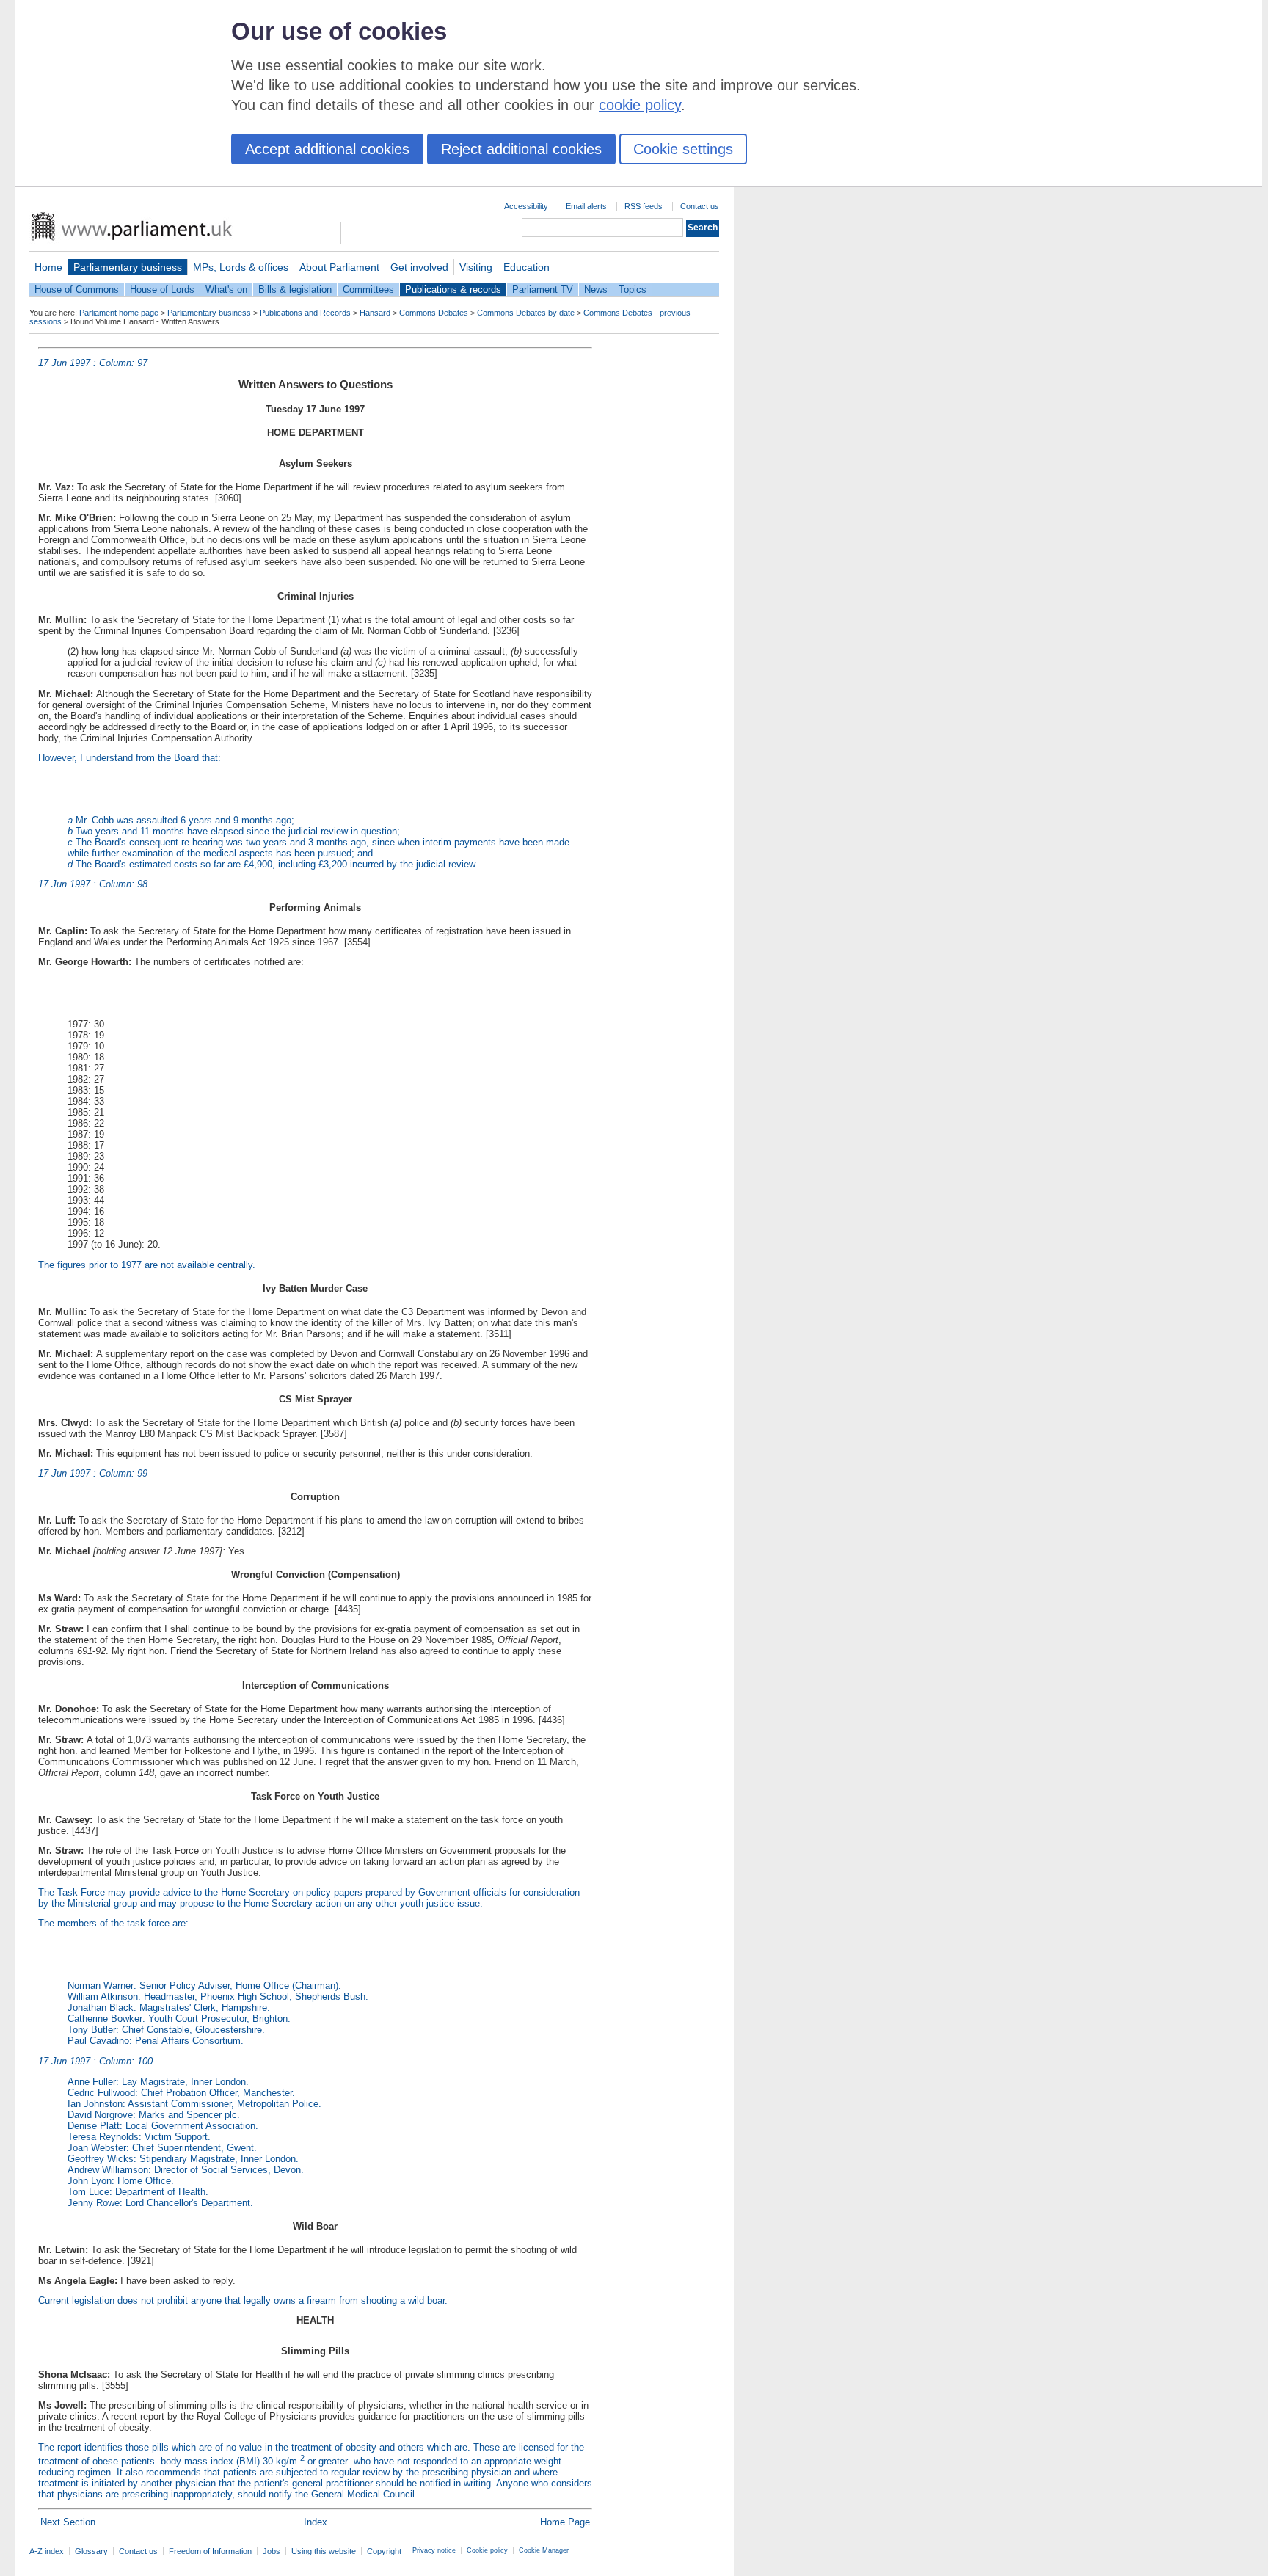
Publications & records (453, 290)
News (596, 290)
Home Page (565, 2522)
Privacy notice (434, 2550)
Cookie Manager (544, 2550)
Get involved (419, 267)
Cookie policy (487, 2550)
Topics (633, 290)
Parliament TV (543, 290)
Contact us (700, 206)
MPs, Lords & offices (241, 267)
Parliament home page (119, 313)
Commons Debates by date (526, 313)
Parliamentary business (128, 267)
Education (526, 267)
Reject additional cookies (521, 149)
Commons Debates (434, 313)
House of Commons (77, 290)
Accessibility (526, 206)
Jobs (272, 2551)
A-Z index (47, 2551)
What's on (226, 290)
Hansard (375, 313)
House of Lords (162, 290)
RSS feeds (644, 206)
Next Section (68, 2522)
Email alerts (586, 206)
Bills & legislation (295, 290)
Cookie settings (683, 149)
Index (316, 2522)
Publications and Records (305, 313)
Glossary (91, 2551)
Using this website (324, 2551)
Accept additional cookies (327, 149)
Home (48, 267)
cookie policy (640, 105)
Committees (368, 290)
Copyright (384, 2551)
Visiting (476, 267)
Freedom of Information (210, 2551)
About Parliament (339, 267)
